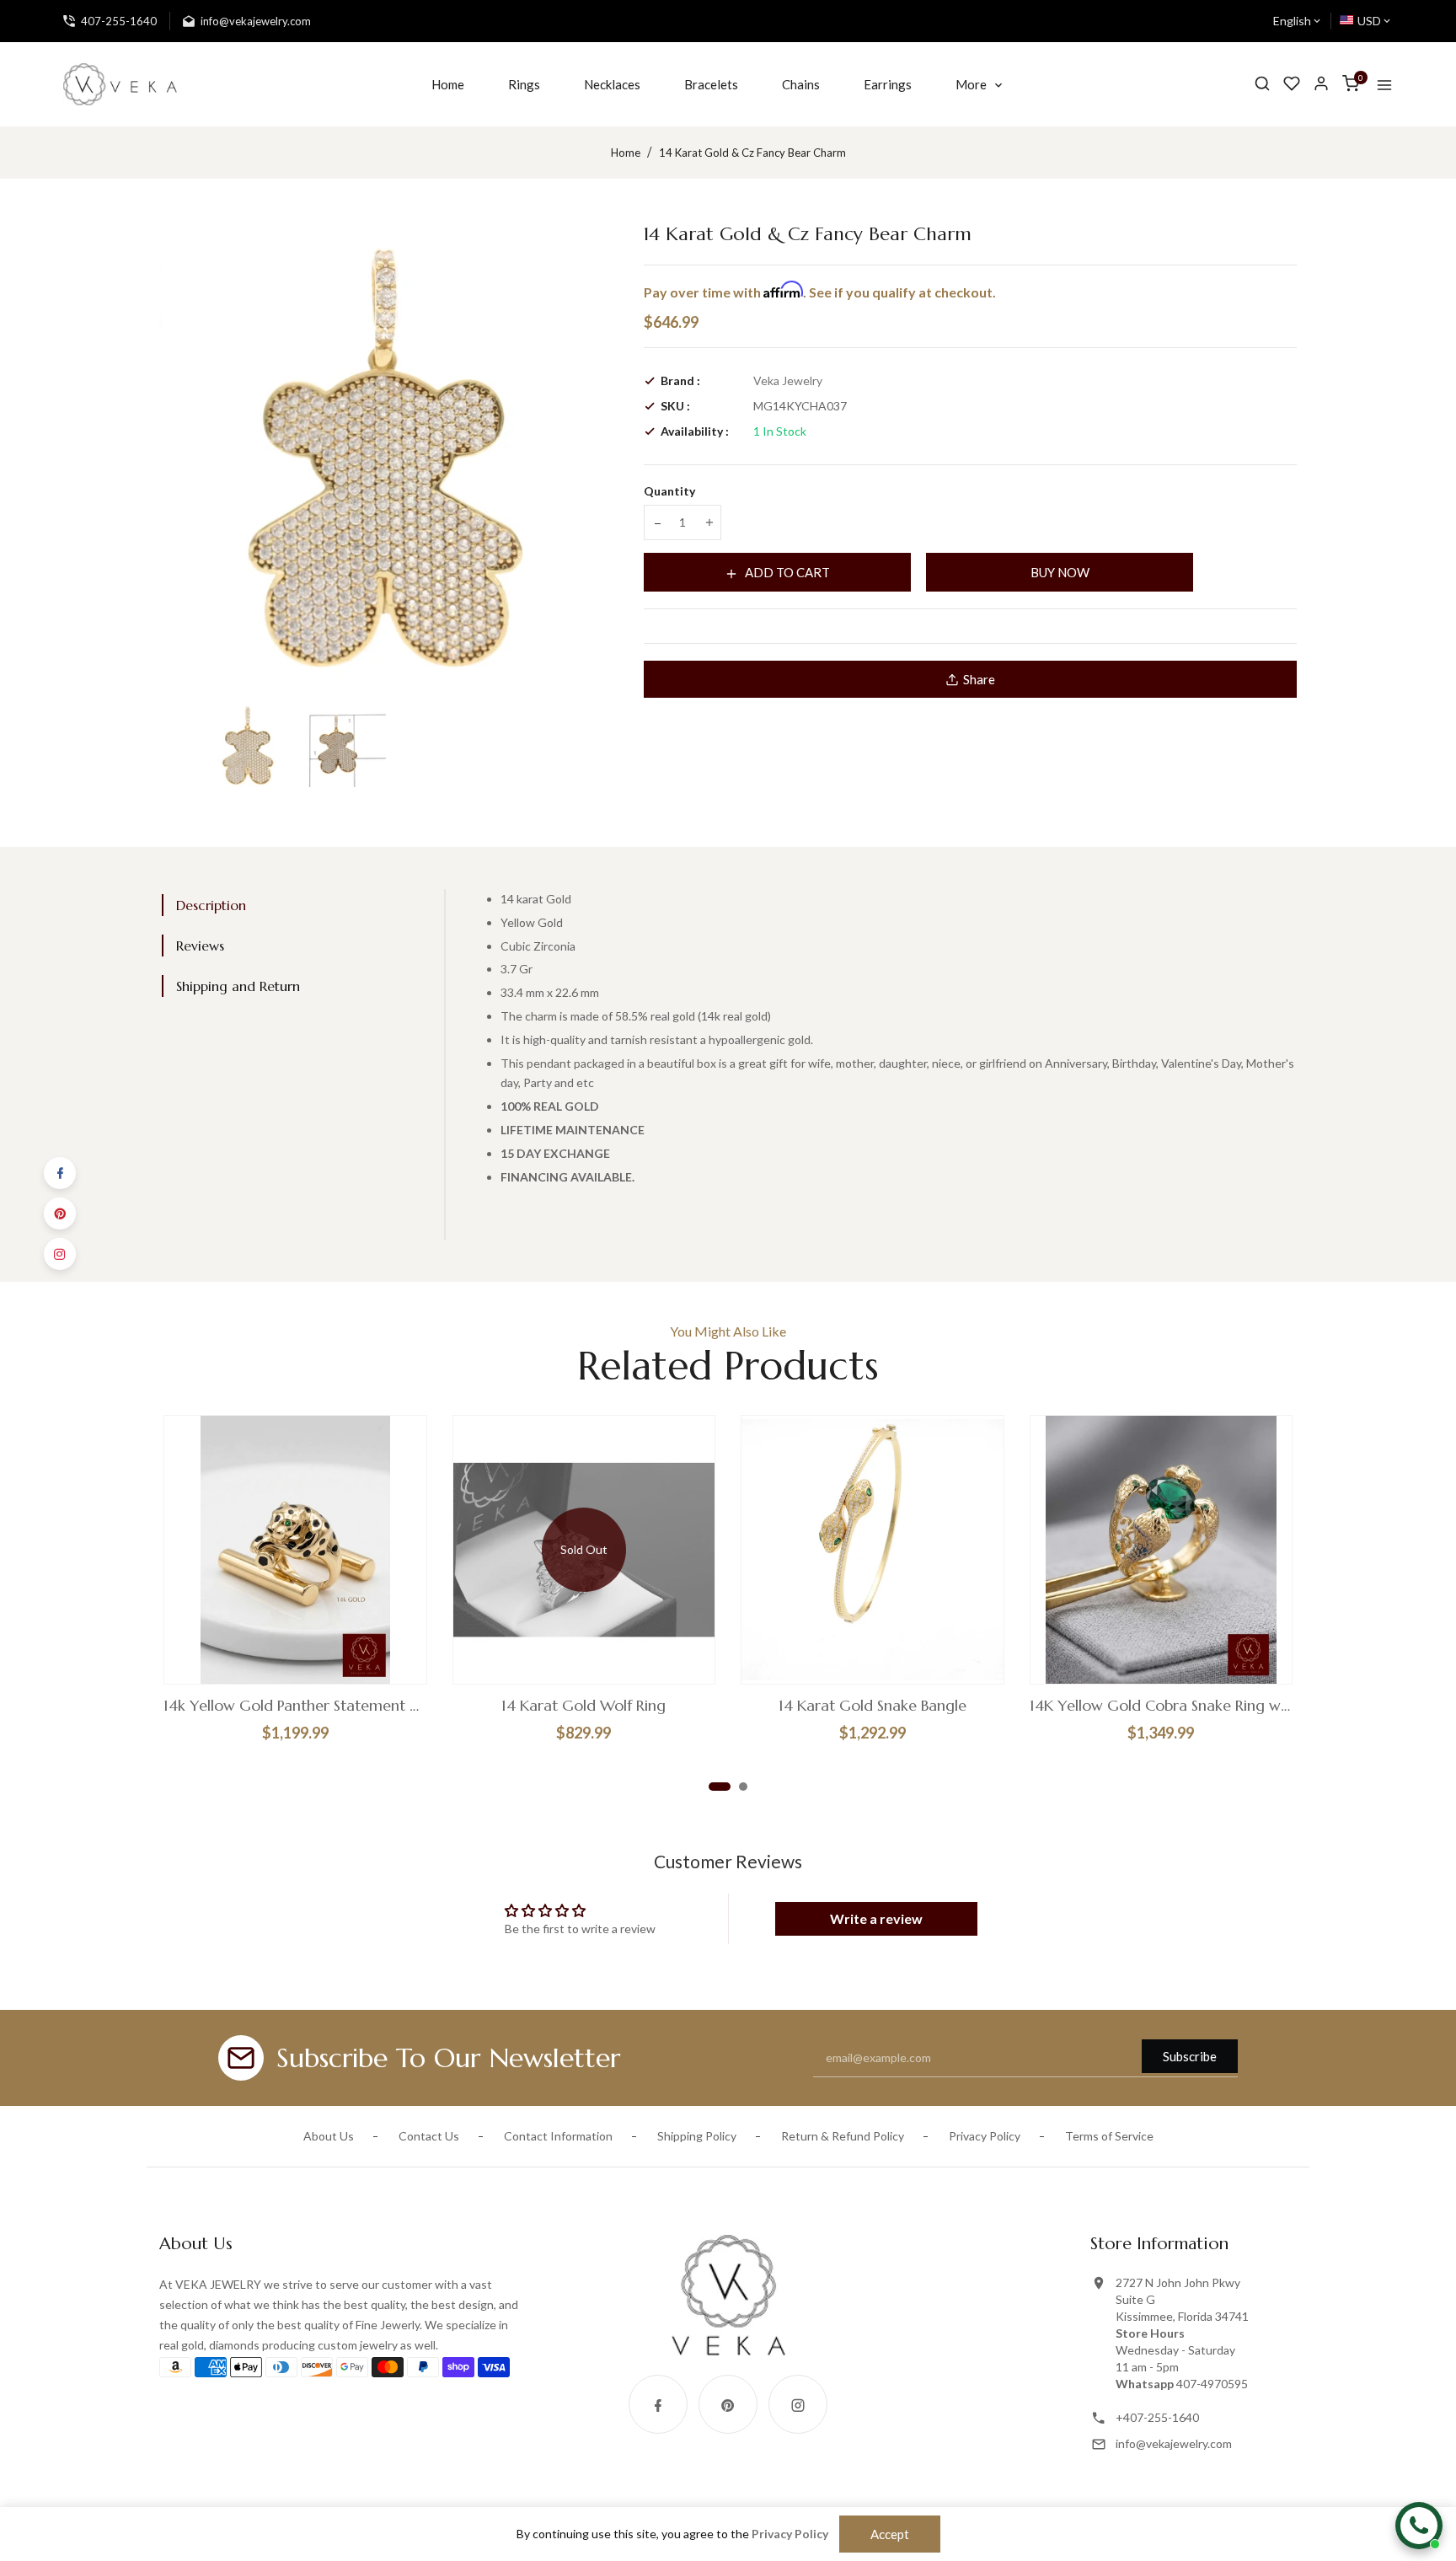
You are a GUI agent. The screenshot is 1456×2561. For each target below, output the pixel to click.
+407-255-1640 (1157, 2417)
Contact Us (429, 2136)
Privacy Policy (985, 2136)
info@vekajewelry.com (1174, 2443)
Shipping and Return (238, 986)
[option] (249, 744)
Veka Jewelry (788, 380)
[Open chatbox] (1419, 2526)
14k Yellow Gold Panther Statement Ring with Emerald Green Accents (295, 1706)
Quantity (669, 491)
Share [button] (979, 679)
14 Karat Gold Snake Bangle (873, 1706)
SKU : (675, 406)
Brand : (680, 380)
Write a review (876, 1918)
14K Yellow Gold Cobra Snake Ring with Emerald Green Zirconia (1162, 1706)
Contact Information (558, 2136)
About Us (329, 2136)
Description (211, 905)
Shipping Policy (697, 2136)
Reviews (200, 946)
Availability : (695, 431)
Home (626, 153)
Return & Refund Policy (843, 2136)
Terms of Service (1109, 2136)
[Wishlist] (1292, 84)
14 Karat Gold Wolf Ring (583, 1706)
